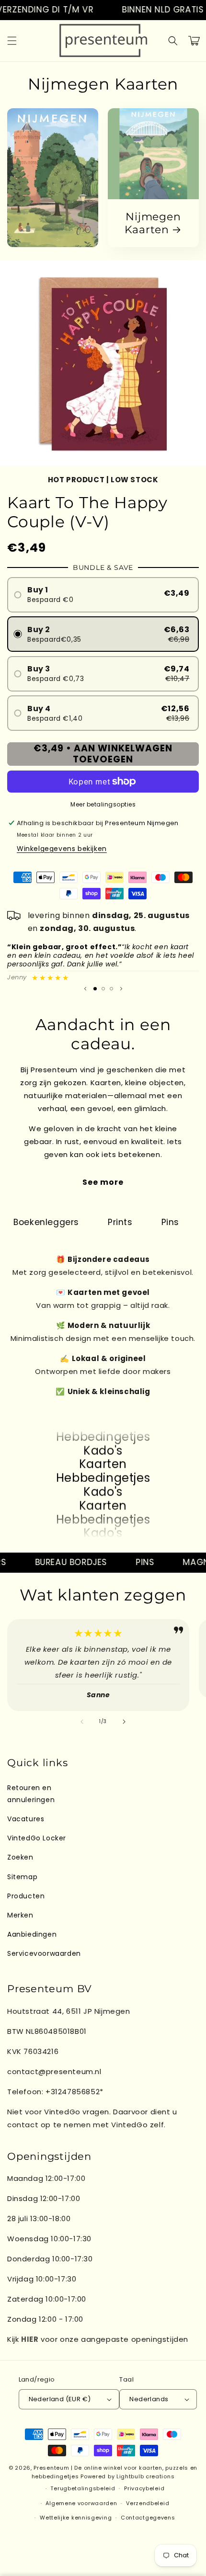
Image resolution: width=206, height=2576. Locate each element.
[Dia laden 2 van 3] (103, 989)
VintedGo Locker (37, 1838)
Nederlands (149, 2399)
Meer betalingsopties (103, 804)
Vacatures (26, 1819)
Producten (26, 1896)
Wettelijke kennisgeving (76, 2518)
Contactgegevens (148, 2518)
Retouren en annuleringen (31, 1794)
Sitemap (22, 1877)
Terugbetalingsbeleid (83, 2488)
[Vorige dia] (85, 988)
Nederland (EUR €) (60, 2399)
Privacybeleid (144, 2488)
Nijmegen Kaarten (153, 223)
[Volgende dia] (121, 988)
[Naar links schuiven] (82, 1722)
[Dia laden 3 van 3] (111, 989)
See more (103, 1182)
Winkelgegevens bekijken (62, 849)
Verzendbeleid (148, 2503)
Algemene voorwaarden (81, 2503)
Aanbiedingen (32, 1934)
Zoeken (20, 1857)
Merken (20, 1915)
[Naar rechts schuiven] (124, 1722)
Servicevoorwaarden (44, 1953)
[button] (12, 41)
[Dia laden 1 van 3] (95, 989)
